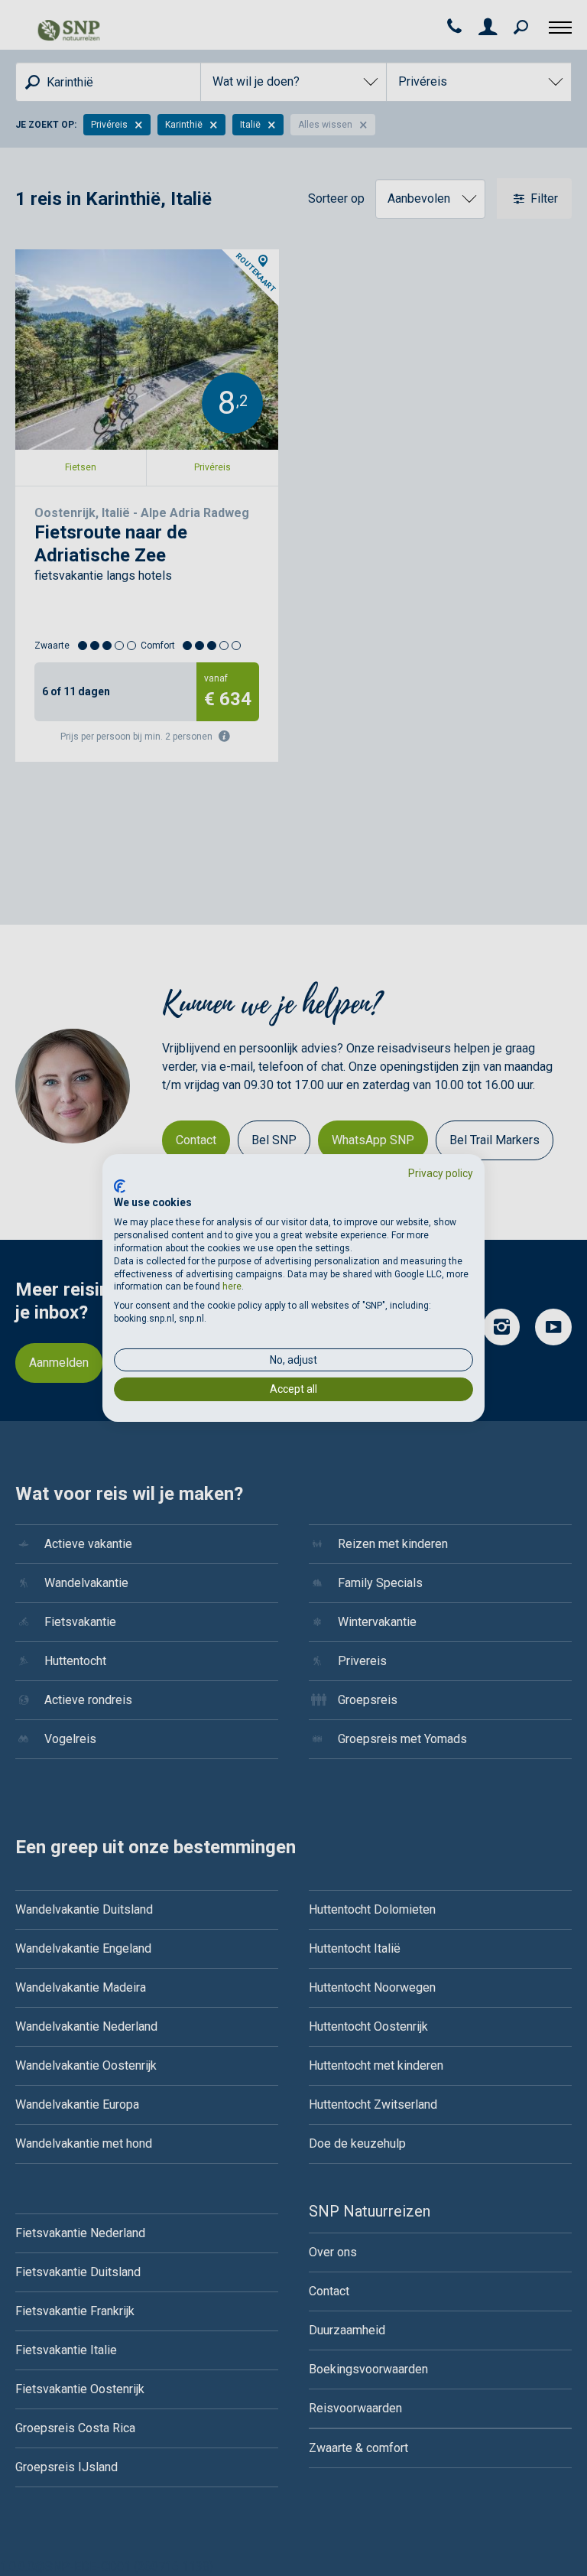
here (232, 1286)
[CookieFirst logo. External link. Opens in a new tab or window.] (120, 1186)
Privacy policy (441, 1173)
